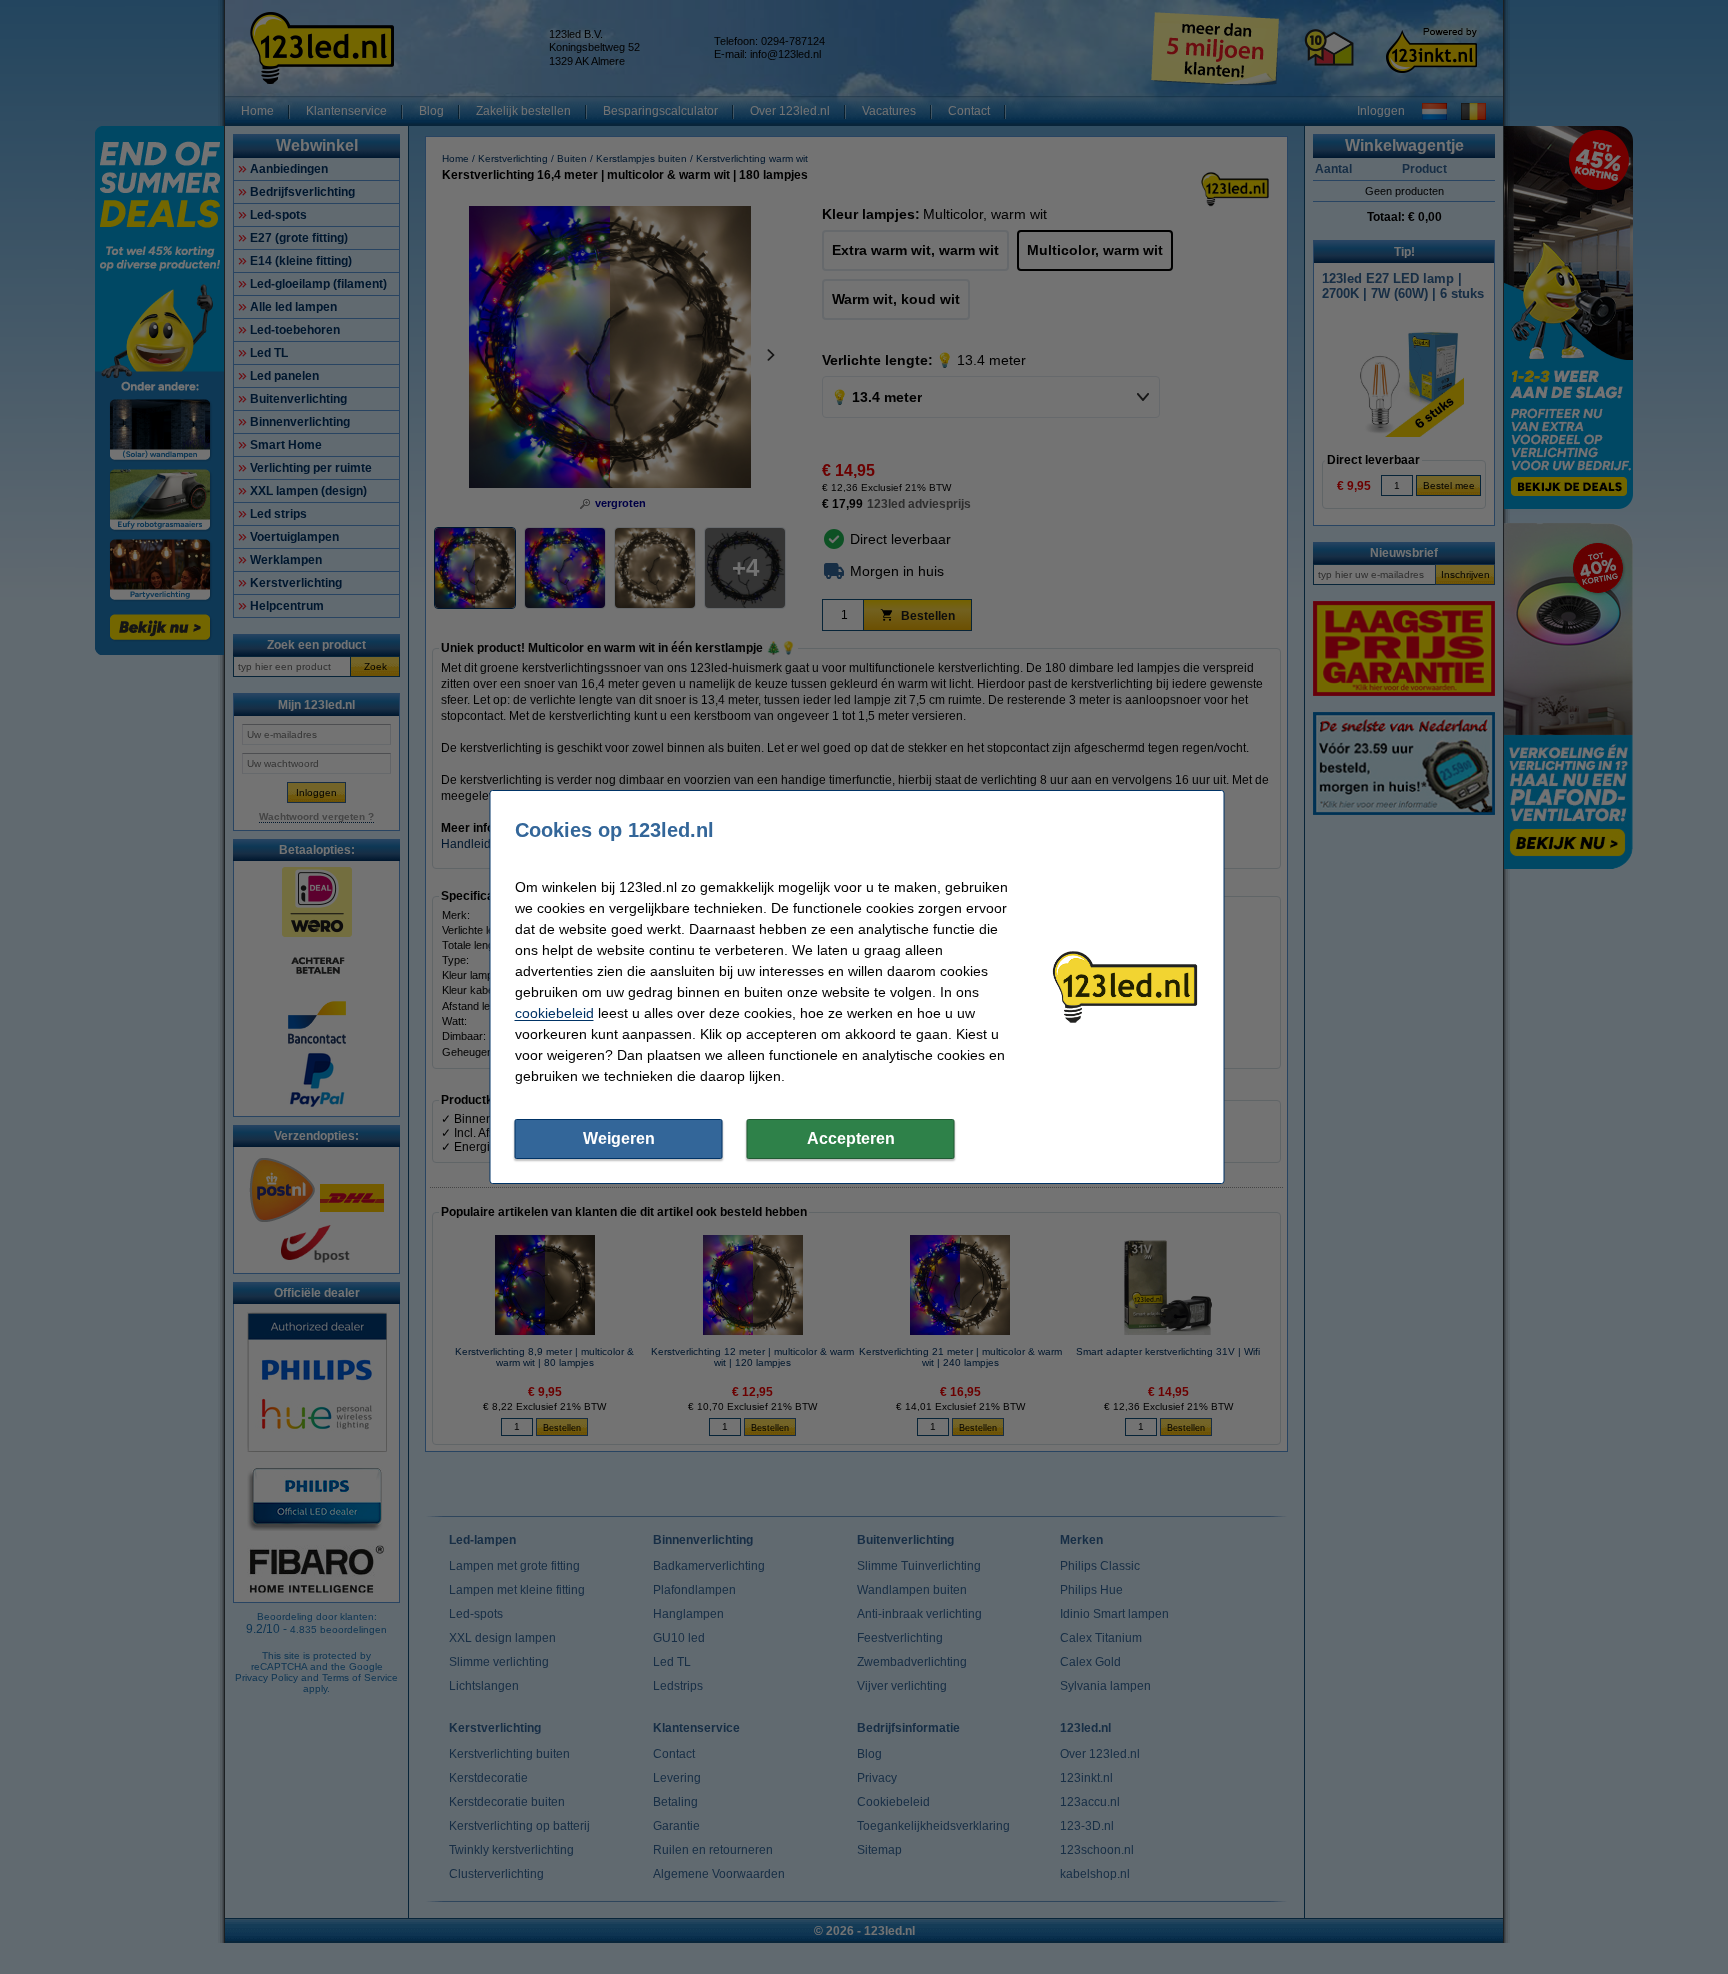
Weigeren (619, 1138)
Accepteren (851, 1138)
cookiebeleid (554, 1013)
